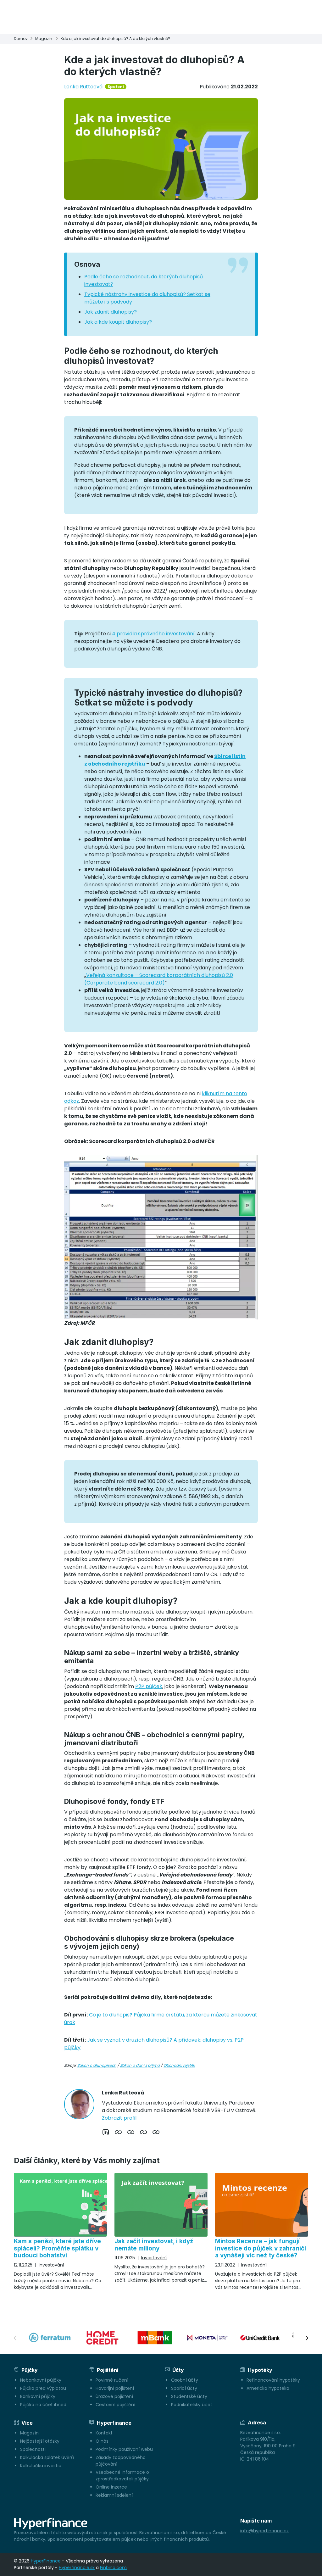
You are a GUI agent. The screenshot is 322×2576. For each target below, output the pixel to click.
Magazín (29, 2433)
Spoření (116, 87)
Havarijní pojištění (115, 2388)
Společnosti (33, 2449)
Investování (51, 2265)
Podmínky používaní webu (124, 2449)
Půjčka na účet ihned (43, 2405)
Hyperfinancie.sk (77, 2568)
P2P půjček (149, 1686)
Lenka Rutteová (83, 87)
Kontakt (104, 2433)
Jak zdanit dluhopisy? (111, 312)
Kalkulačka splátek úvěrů (47, 2457)
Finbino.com (113, 2568)
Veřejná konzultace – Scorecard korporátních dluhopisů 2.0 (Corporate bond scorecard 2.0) (159, 979)
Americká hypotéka (268, 2388)
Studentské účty (189, 2396)
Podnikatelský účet (192, 2405)
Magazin (44, 39)
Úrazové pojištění (114, 2396)
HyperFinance (46, 2561)
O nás (102, 2441)
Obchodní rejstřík (179, 2065)
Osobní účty (185, 2380)
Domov (21, 39)
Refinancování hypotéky (273, 2380)
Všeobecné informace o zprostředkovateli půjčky (122, 2476)
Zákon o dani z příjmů (140, 2065)
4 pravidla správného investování (153, 634)
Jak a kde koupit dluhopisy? (118, 322)
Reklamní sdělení (114, 2495)
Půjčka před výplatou (43, 2388)
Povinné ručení (112, 2380)
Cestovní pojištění (115, 2405)
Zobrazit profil (119, 2118)
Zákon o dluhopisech (97, 2065)
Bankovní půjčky (38, 2396)
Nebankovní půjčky (41, 2380)
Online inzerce (111, 2487)
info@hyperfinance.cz (264, 2531)
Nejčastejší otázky (40, 2441)
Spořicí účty (184, 2388)
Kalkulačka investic (41, 2466)
